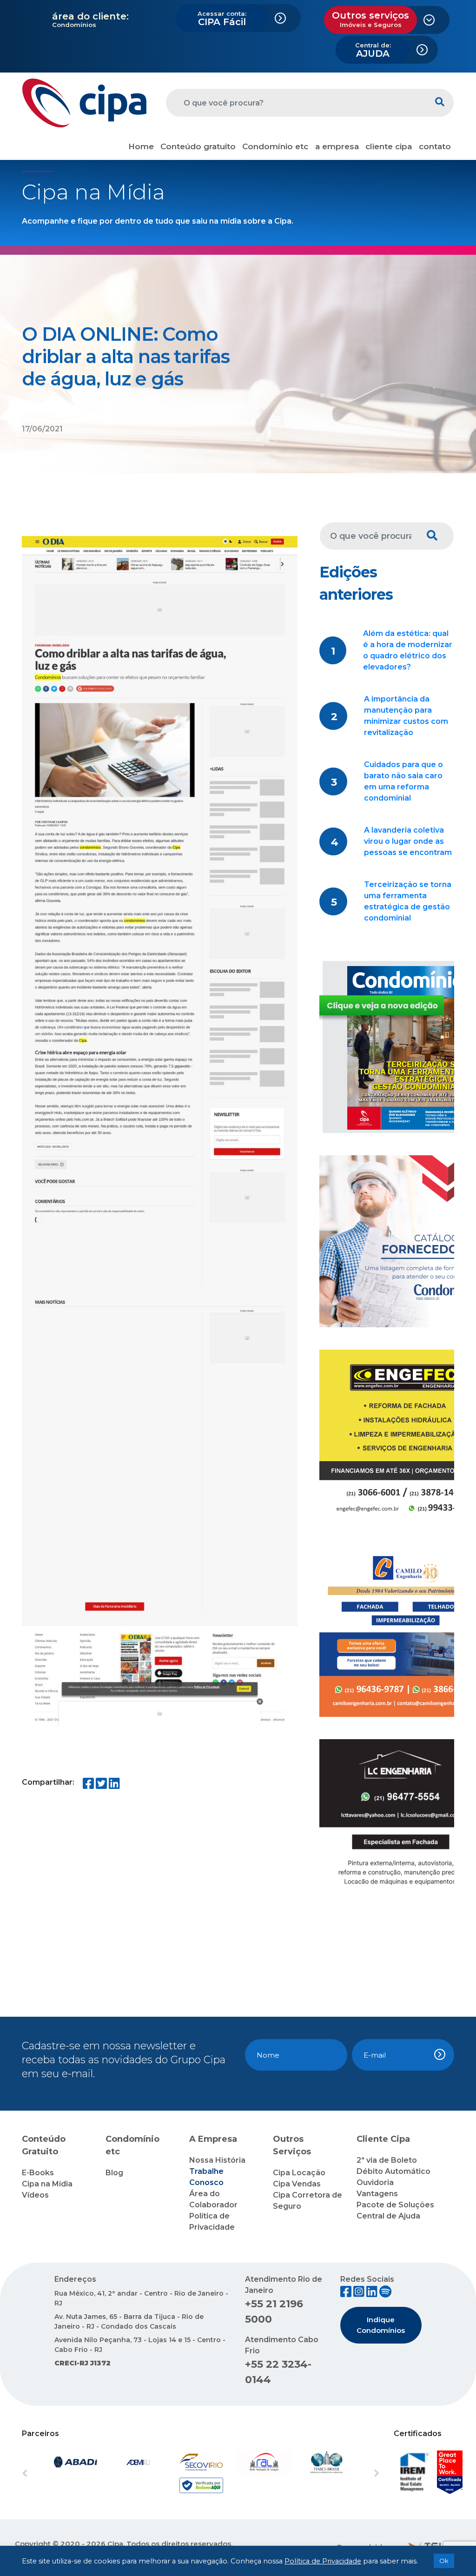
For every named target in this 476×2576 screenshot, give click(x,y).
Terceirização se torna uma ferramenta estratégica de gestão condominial (408, 901)
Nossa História (217, 2160)
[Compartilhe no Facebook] (88, 1785)
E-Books (38, 2173)
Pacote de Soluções (395, 2205)
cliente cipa (389, 146)
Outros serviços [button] (370, 19)
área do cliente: (90, 16)
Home (141, 146)
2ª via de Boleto (387, 2160)
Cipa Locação (299, 2173)
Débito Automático (393, 2171)
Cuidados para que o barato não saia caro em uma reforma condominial (403, 781)
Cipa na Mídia (47, 2184)
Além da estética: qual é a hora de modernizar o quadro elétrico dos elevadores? (408, 650)
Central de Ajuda (388, 2216)
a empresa (337, 146)
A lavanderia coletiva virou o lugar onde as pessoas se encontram (408, 841)
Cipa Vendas (297, 2184)
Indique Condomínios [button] (381, 2325)
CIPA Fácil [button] (222, 19)
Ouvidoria (375, 2182)
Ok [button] (444, 2561)
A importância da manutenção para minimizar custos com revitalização (406, 716)
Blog (114, 2173)
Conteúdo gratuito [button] (198, 146)
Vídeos (35, 2195)
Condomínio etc (275, 146)
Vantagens (377, 2194)
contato (435, 146)
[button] (49, 2474)
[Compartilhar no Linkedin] (114, 1785)
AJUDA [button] (373, 50)
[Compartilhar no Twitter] (101, 1785)
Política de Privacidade (323, 2561)
